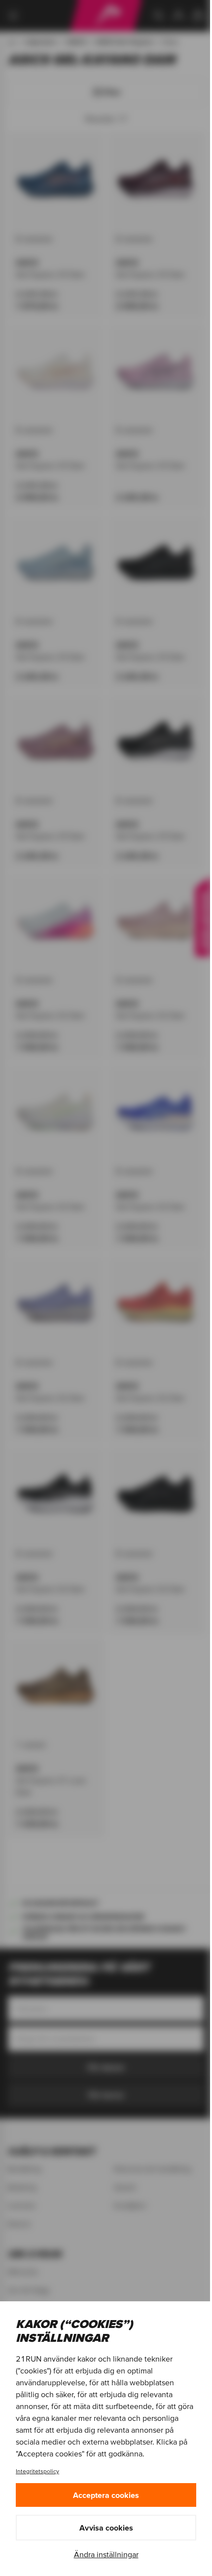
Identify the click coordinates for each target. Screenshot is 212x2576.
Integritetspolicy (37, 2471)
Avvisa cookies (106, 2528)
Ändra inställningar (106, 2554)
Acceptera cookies (106, 2495)
